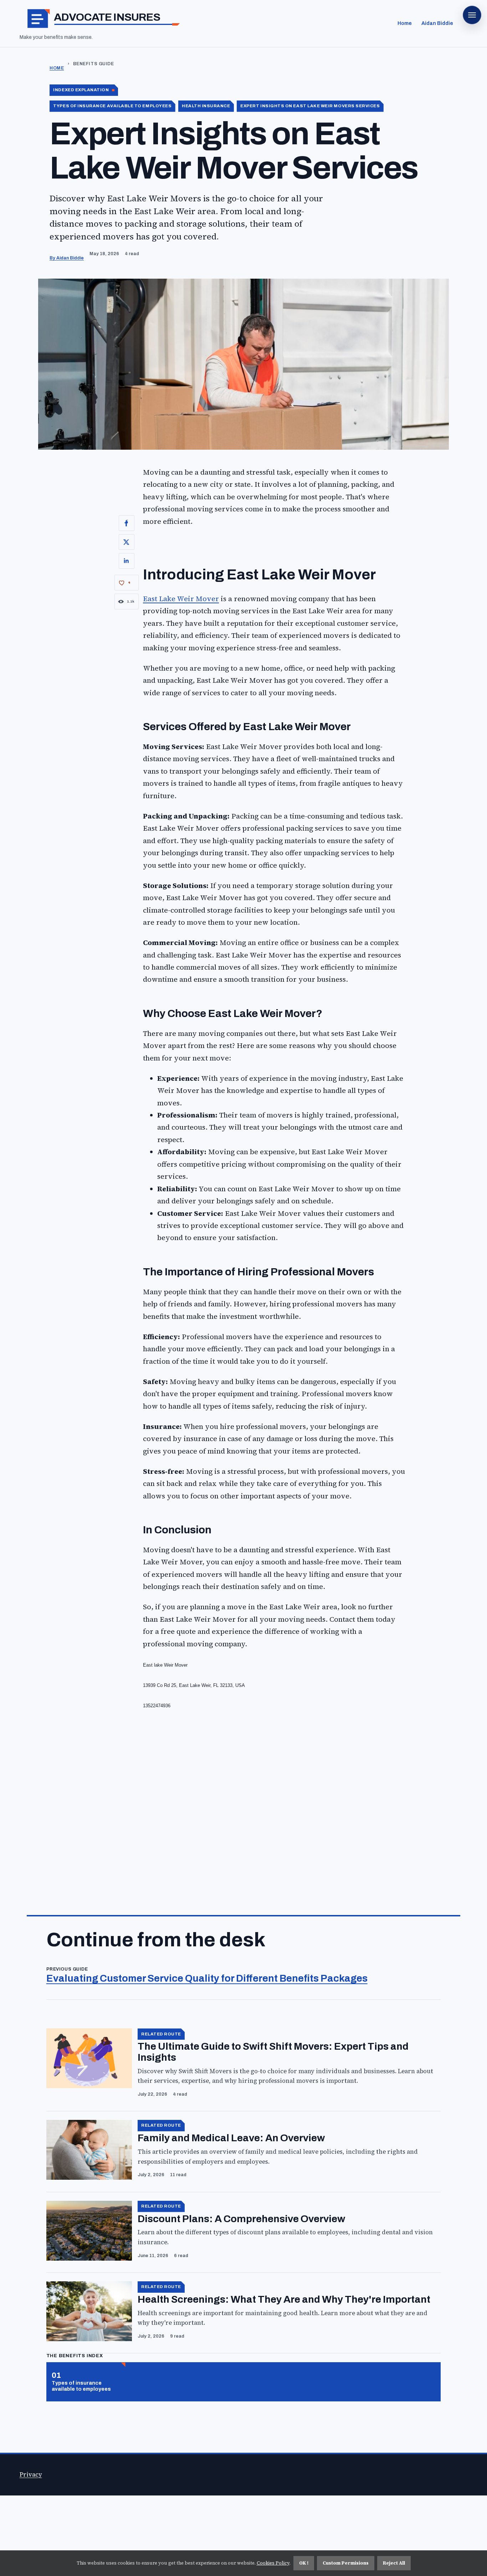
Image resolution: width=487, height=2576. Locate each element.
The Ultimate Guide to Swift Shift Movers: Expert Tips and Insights (273, 2052)
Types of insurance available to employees (81, 2386)
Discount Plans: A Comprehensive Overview (241, 2219)
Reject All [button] (394, 2563)
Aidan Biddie (437, 23)
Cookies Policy (273, 2563)
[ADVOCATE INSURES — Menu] (472, 15)
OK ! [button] (304, 2563)
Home (405, 23)
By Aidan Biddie (67, 258)
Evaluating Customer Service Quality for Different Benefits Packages (207, 1978)
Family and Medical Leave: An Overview (231, 2138)
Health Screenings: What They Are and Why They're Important (284, 2299)
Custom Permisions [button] (346, 2563)
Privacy (31, 2475)
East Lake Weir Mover (181, 599)
